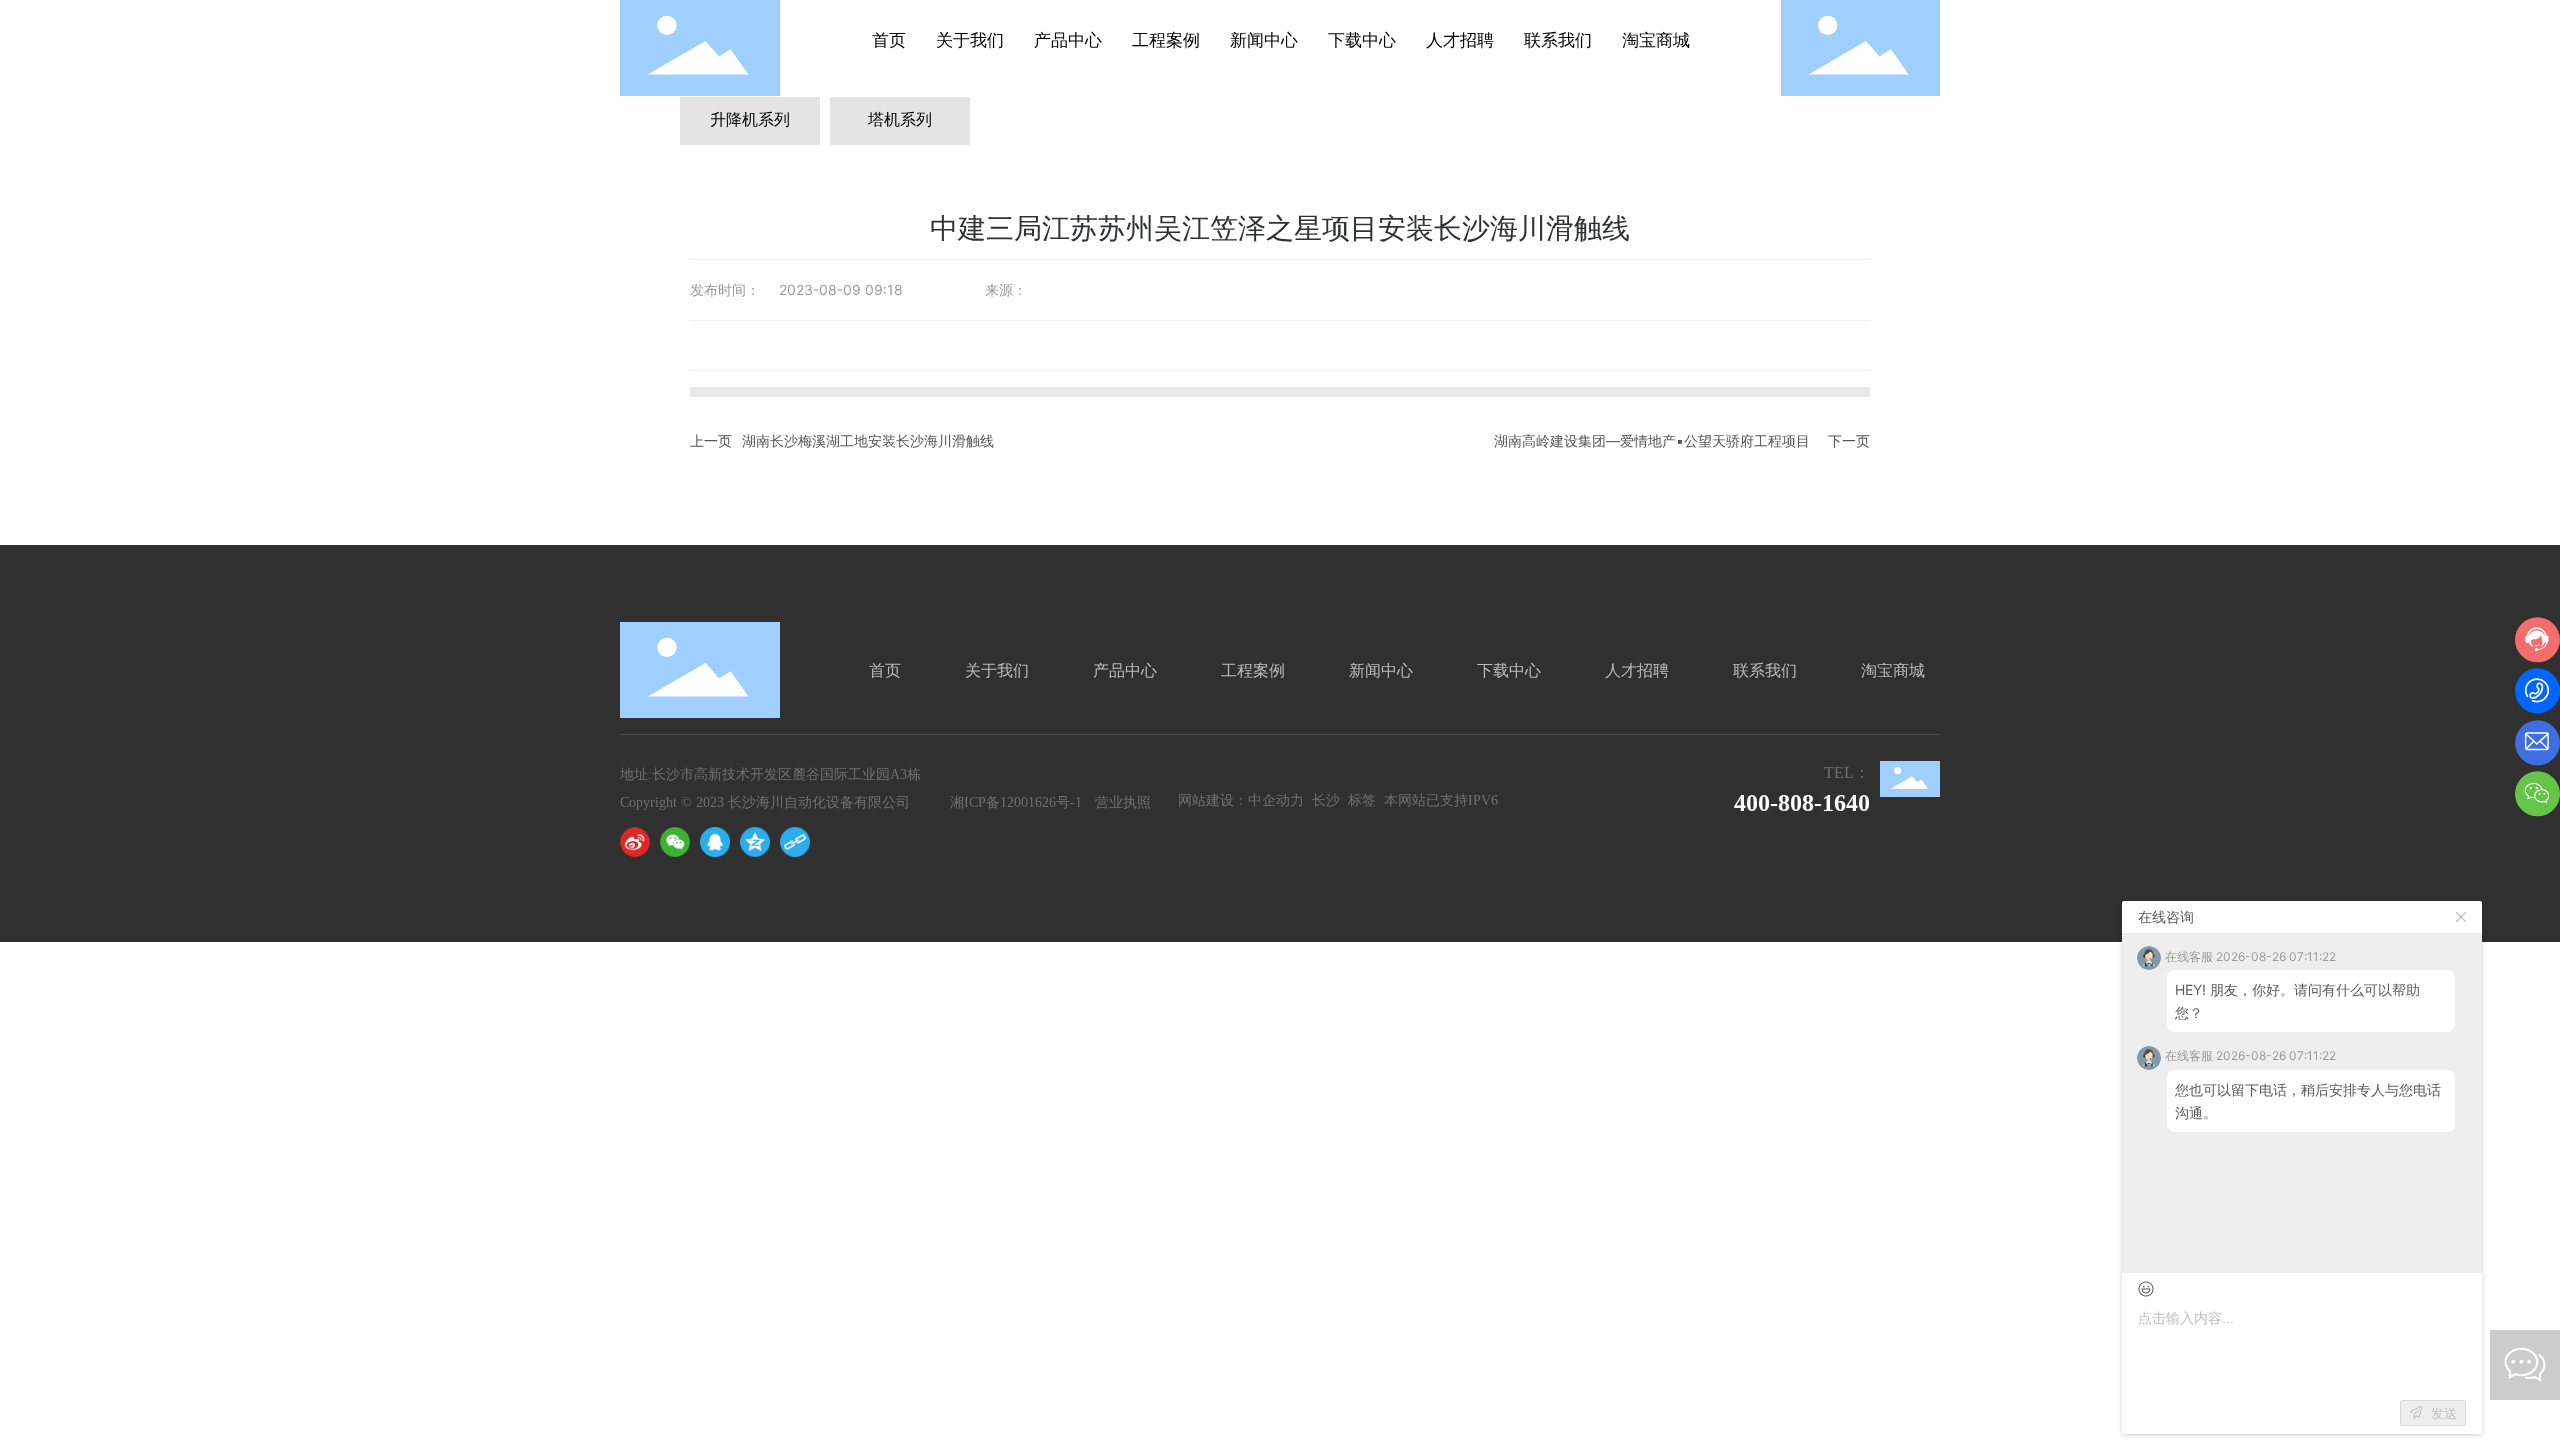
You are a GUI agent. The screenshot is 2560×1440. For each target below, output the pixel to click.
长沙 (1328, 800)
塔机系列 (900, 119)
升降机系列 (750, 119)
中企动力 (1278, 800)
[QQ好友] (715, 842)
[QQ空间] (755, 842)
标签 (1362, 800)
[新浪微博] (635, 842)
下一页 (1849, 440)
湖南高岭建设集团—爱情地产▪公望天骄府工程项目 (1652, 440)
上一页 (711, 440)
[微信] (675, 842)
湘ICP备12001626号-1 (1016, 802)
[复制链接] (795, 842)
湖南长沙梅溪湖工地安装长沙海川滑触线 (868, 440)
